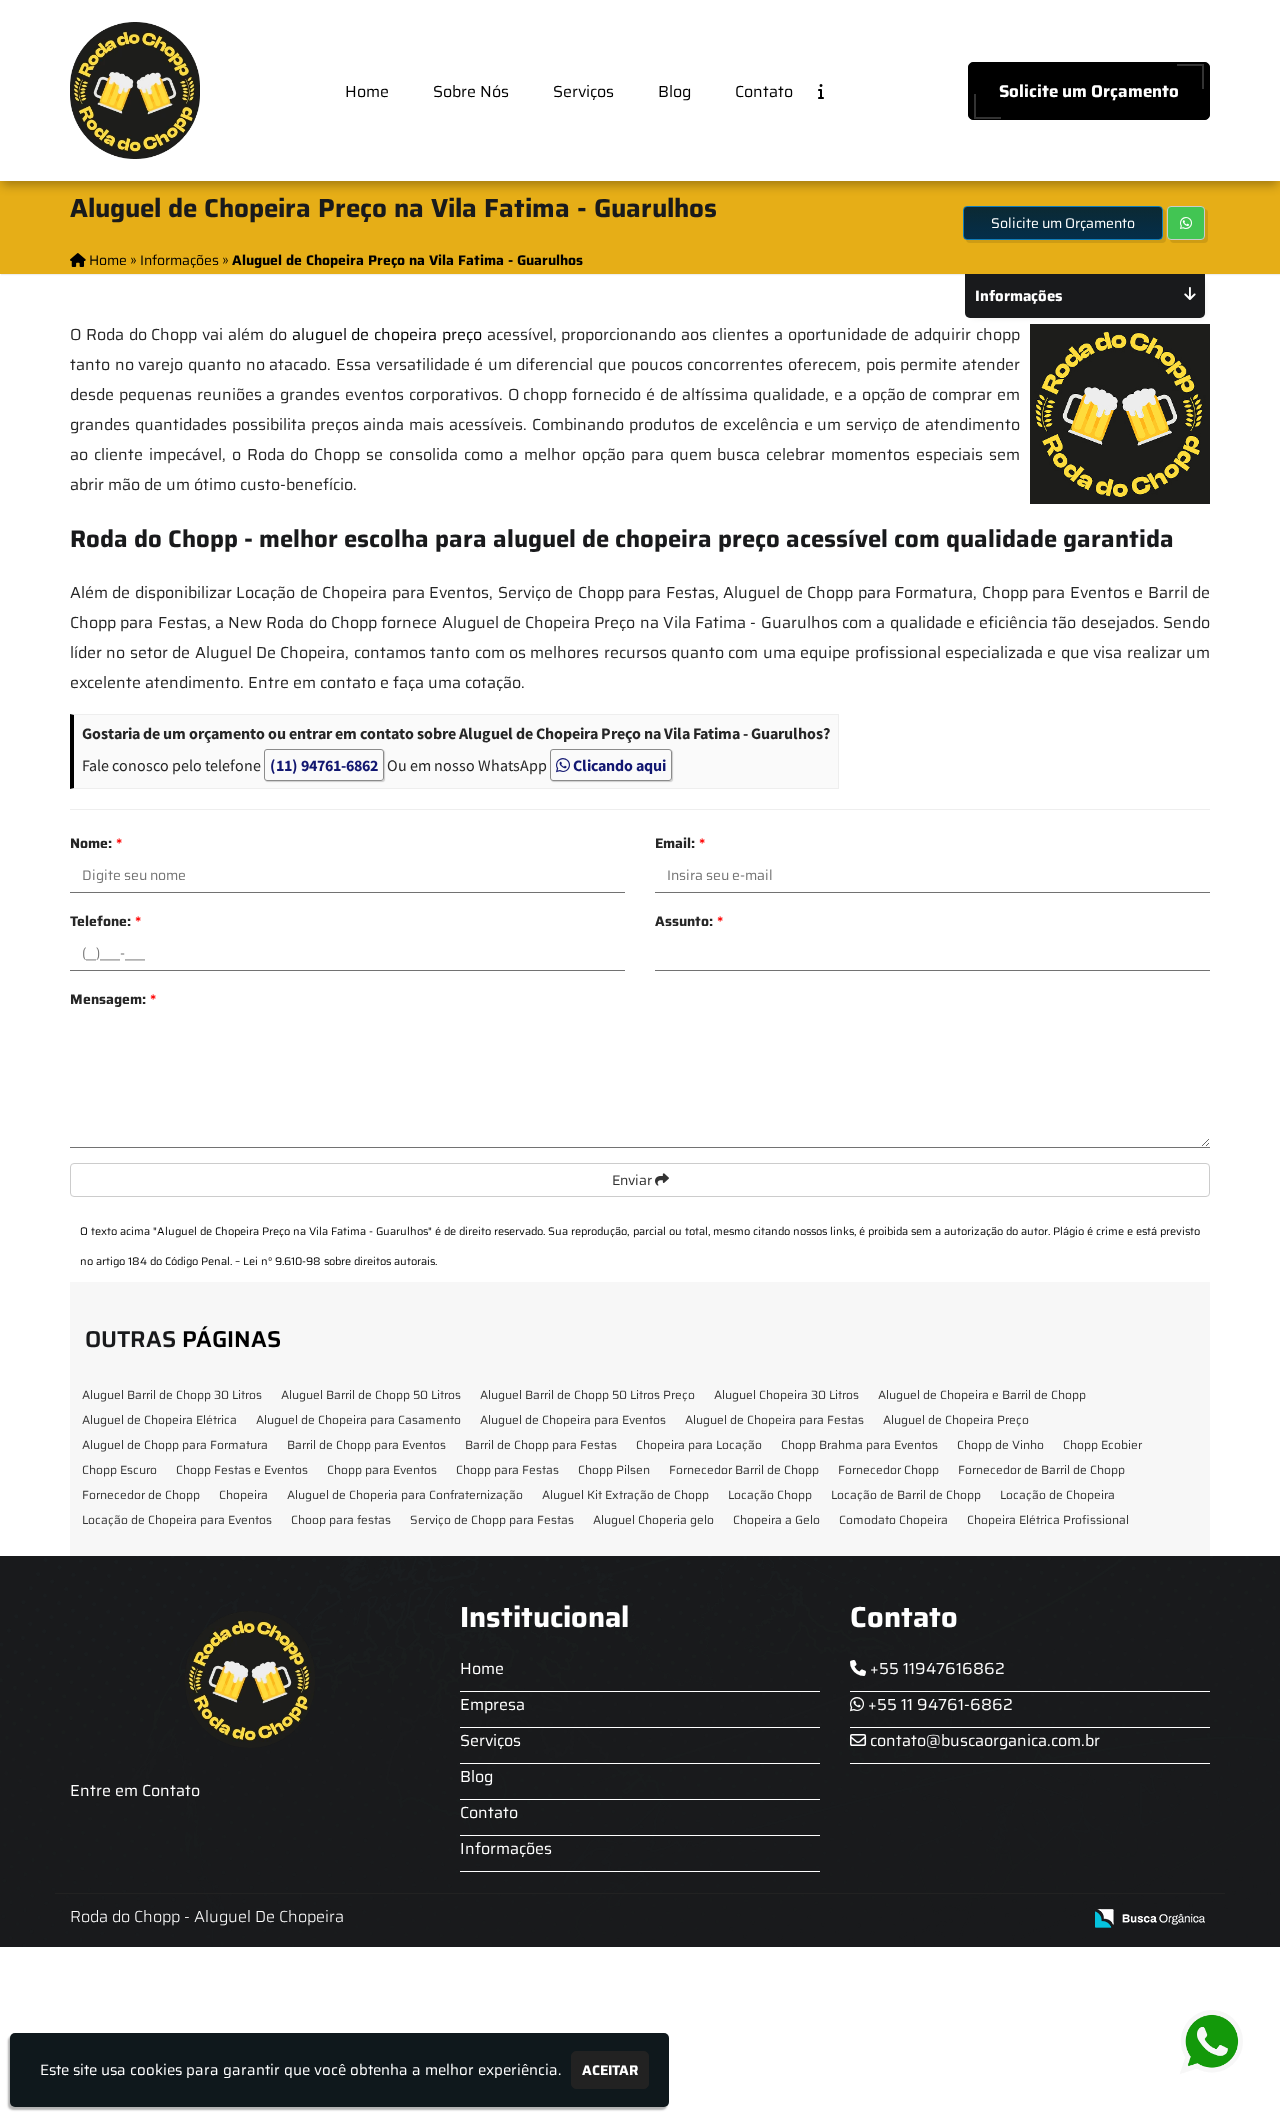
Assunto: (689, 921)
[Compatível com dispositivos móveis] (1057, 1919)
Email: (680, 843)
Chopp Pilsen (614, 1469)
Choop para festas (341, 1519)
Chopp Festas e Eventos (242, 1469)
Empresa (492, 1704)
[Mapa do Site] (867, 1919)
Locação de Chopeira (1057, 1494)
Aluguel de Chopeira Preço (956, 1419)
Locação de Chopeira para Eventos (177, 1519)
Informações (506, 1848)
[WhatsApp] (1226, 2042)
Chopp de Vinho (1000, 1444)
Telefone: (105, 921)
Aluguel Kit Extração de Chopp (625, 1494)
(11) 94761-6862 (324, 765)
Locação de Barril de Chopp (906, 1494)
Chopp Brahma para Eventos (859, 1444)
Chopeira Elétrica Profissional (1048, 1519)
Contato (764, 91)
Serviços (583, 91)
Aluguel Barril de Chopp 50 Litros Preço (587, 1394)
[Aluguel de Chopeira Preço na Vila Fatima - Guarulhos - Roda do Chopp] (135, 90)
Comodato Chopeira (893, 1519)
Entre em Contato (135, 1790)
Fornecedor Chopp (888, 1469)
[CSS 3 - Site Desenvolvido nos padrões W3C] (988, 1919)
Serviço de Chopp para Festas (492, 1519)
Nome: (96, 843)
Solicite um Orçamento (1089, 91)
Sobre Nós (471, 91)
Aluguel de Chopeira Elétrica (159, 1419)
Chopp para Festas (507, 1469)
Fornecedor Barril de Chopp (744, 1469)
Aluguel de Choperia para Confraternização (405, 1494)
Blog (674, 91)
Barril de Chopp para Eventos (366, 1444)
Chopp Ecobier (1102, 1444)
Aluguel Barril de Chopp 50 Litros (371, 1394)
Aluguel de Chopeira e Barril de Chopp (982, 1394)
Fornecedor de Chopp (141, 1494)
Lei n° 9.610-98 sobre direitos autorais (339, 1261)
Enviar (633, 1180)
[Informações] (837, 90)
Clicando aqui (618, 765)
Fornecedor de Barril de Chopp (1041, 1469)
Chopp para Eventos (382, 1469)
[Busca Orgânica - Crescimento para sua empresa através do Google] (1149, 1916)
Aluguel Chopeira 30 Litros (786, 1394)
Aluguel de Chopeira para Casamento (358, 1419)
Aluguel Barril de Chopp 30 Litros (172, 1394)
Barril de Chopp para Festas (541, 1444)
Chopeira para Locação (699, 1444)
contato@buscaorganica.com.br (983, 1740)
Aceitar (610, 2070)
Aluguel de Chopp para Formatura (175, 1444)
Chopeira (243, 1494)
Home (367, 91)
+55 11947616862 (935, 1668)
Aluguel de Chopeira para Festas (774, 1419)
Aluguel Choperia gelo (653, 1519)
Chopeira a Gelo (776, 1519)
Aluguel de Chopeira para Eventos (573, 1419)
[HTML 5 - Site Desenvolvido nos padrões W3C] (919, 1919)
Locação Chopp (770, 1494)
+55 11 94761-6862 (938, 1704)
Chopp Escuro (119, 1469)
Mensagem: (113, 999)
